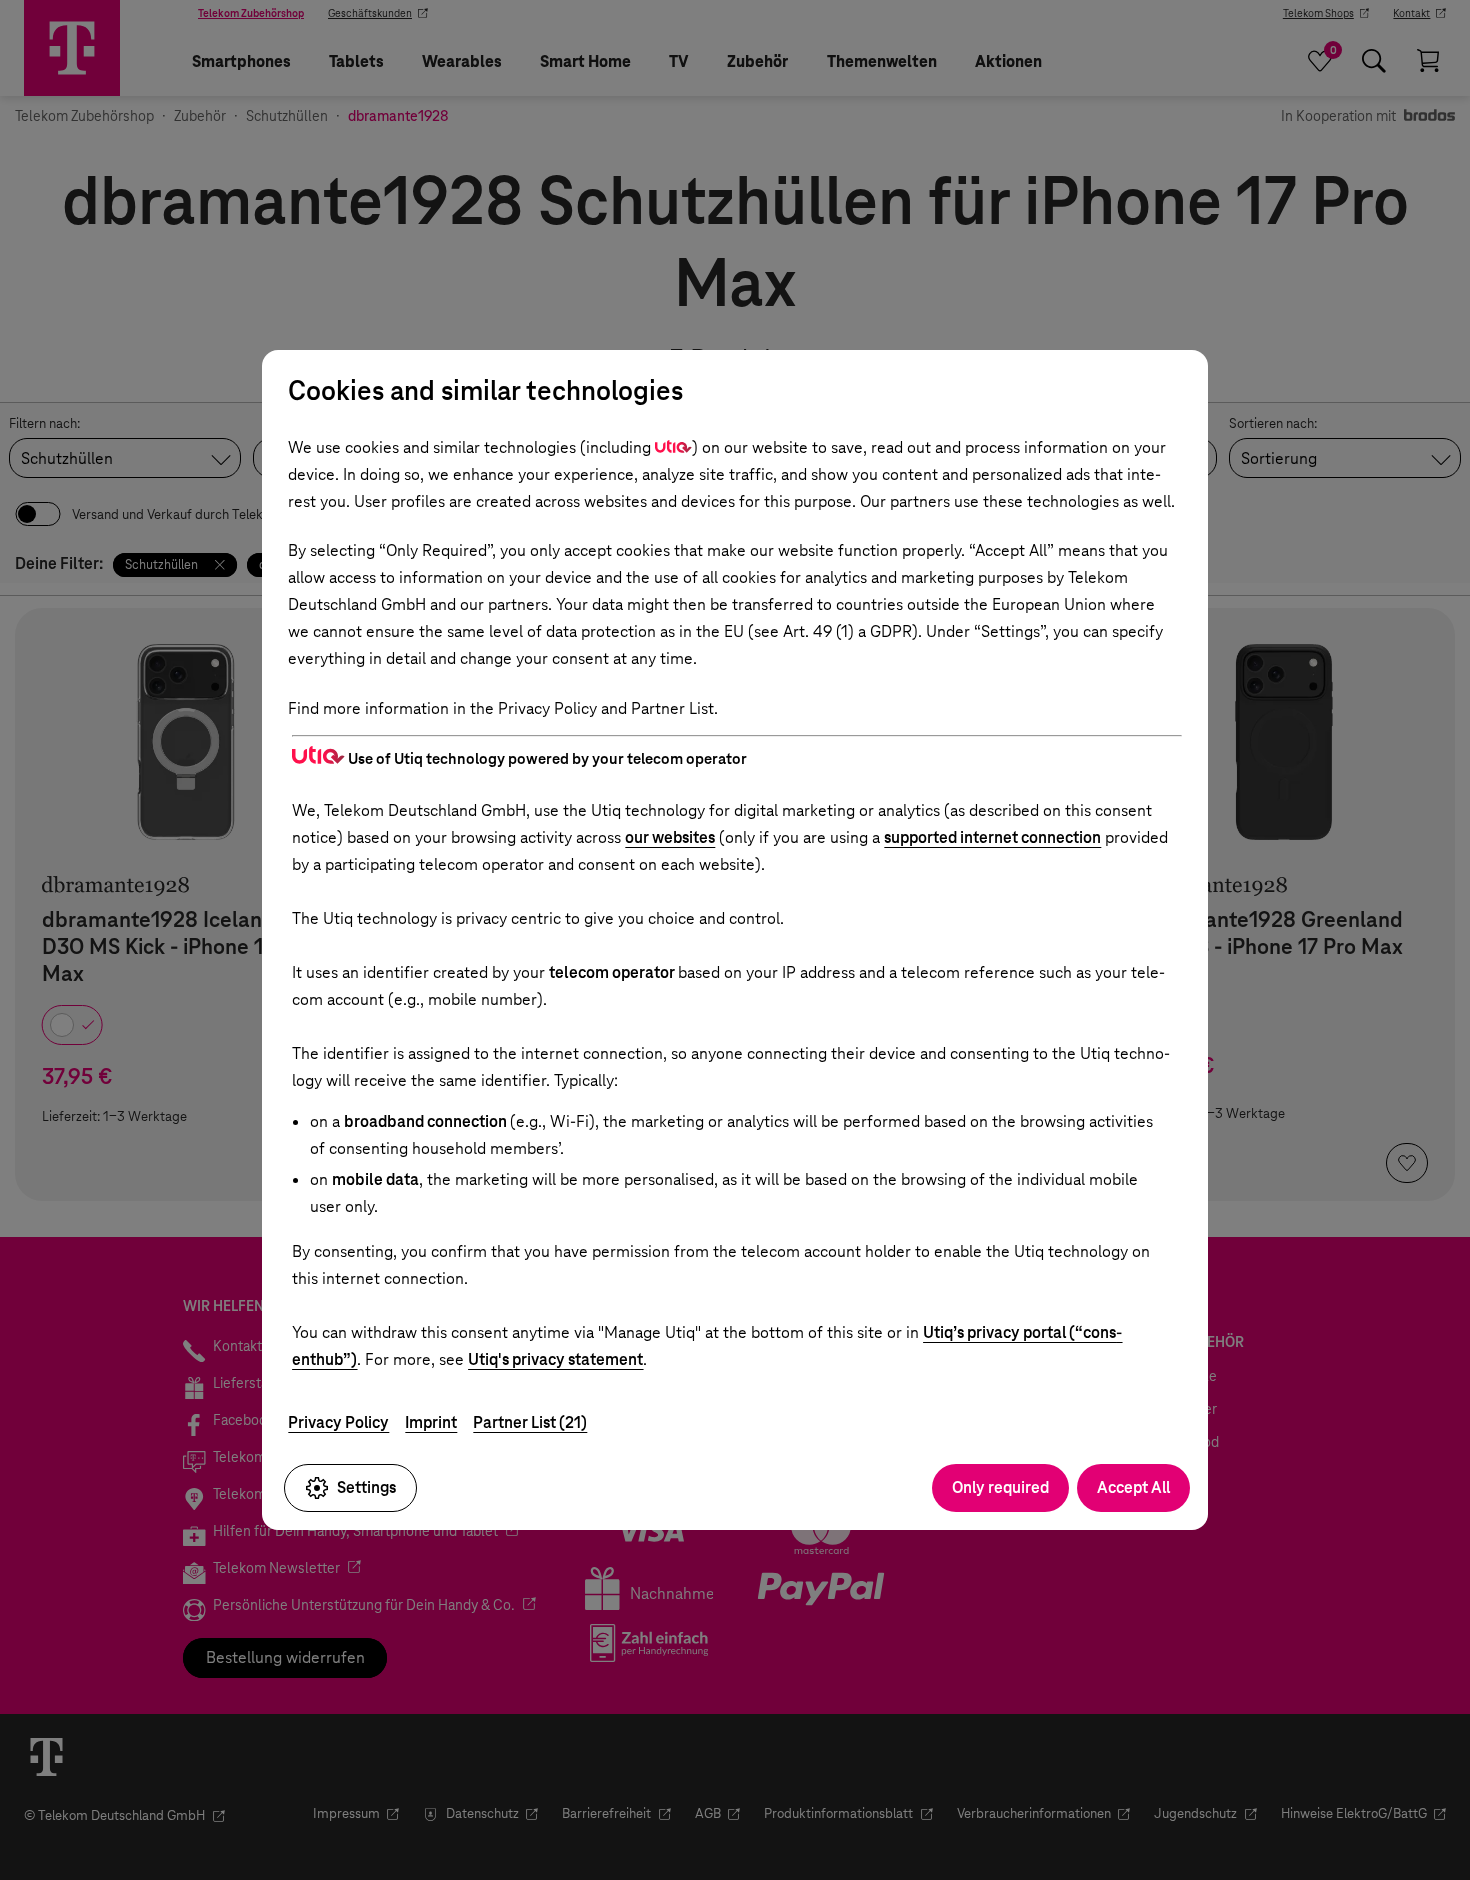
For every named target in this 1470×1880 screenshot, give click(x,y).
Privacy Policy (338, 1422)
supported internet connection (992, 837)
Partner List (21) (530, 1422)
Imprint (431, 1422)
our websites (670, 837)
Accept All (1133, 1487)
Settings (366, 1487)
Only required (1000, 1487)
